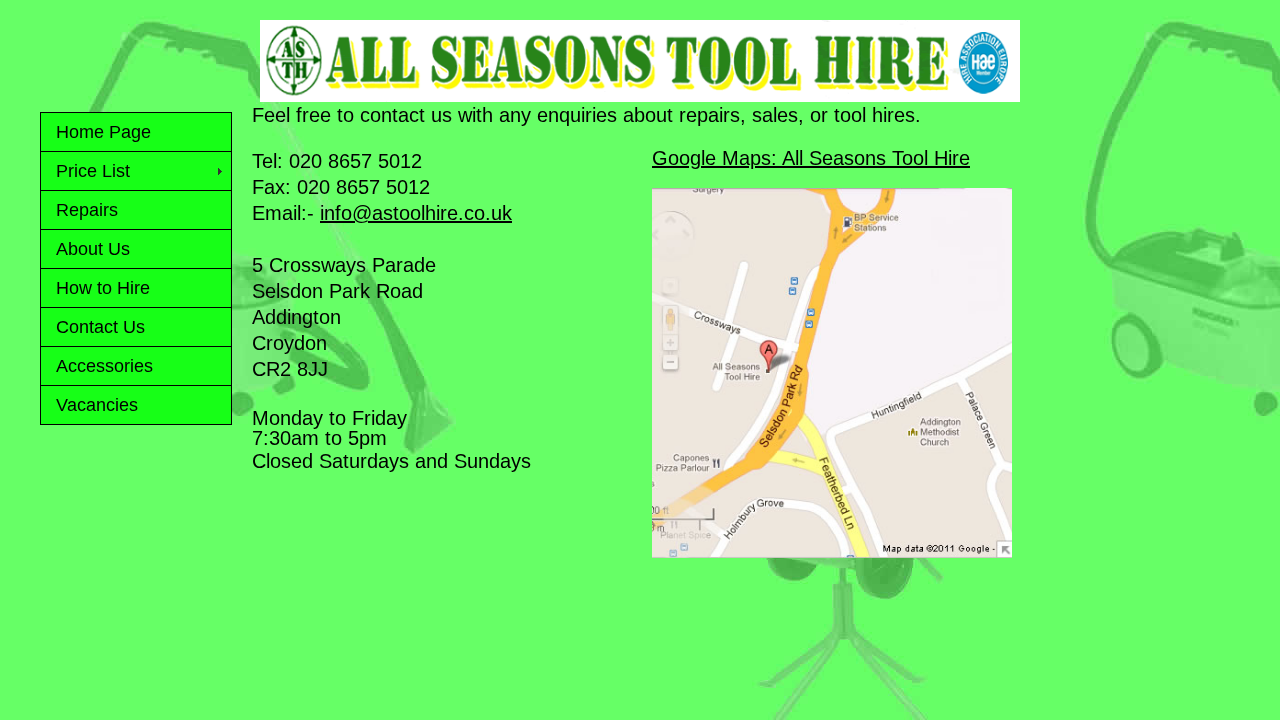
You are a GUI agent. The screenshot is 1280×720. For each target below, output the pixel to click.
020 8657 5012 (355, 161)
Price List (93, 171)
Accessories (104, 366)
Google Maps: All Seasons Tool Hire (811, 158)
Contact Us (100, 327)
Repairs (87, 210)
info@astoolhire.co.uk (416, 213)
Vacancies (97, 405)
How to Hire (103, 288)
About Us (93, 249)
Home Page (103, 132)
